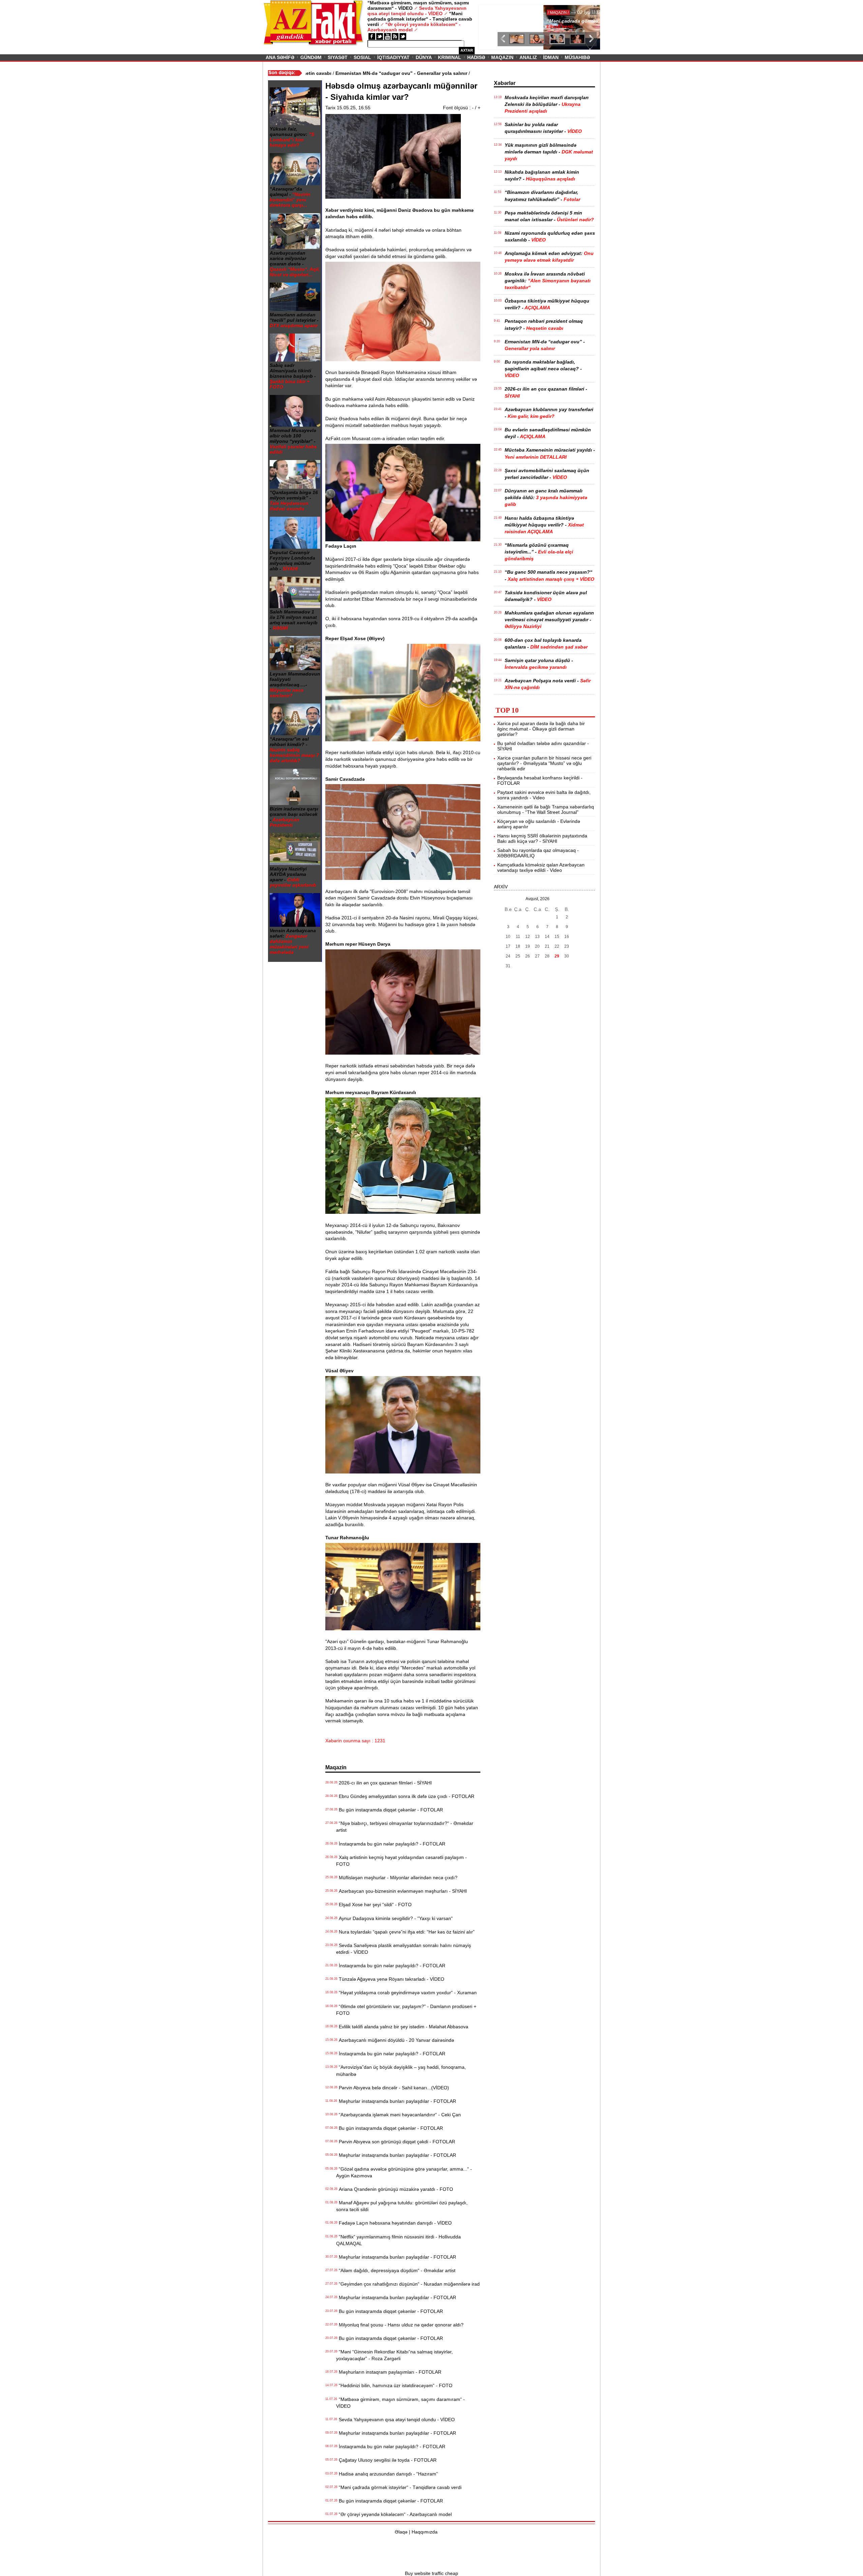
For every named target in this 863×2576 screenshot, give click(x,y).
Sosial (362, 57)
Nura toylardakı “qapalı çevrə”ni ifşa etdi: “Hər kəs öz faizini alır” (405, 1932)
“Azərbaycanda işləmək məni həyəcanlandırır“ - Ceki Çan (398, 2115)
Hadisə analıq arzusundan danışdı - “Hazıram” (387, 2474)
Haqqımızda (425, 2532)
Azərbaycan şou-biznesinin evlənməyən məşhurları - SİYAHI (401, 1891)
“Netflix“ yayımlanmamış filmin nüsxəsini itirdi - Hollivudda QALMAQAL (398, 2240)
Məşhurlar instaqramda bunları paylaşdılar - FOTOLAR (396, 2101)
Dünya (424, 57)
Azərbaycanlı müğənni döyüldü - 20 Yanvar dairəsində (395, 2040)
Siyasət (338, 57)
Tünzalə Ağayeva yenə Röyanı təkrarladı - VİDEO (390, 1979)
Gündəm (311, 57)
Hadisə (476, 57)
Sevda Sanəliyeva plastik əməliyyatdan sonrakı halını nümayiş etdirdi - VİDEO (404, 1949)
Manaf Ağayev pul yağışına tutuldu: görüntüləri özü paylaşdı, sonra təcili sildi (402, 2206)
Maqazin (502, 57)
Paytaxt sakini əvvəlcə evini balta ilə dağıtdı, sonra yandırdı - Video (544, 795)
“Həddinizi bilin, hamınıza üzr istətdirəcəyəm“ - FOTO (394, 2385)
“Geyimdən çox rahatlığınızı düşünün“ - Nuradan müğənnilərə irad (408, 2284)
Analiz (528, 57)
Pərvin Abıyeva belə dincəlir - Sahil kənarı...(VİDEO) (393, 2088)
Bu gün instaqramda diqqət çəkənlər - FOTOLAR (390, 1810)
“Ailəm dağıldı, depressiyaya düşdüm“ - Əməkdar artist (396, 2270)
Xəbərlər (505, 83)
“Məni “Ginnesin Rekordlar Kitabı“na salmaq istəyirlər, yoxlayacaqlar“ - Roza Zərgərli (394, 2355)
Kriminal (450, 57)
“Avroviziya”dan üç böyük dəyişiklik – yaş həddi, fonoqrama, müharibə (401, 2070)
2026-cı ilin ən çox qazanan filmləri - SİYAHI (384, 1783)
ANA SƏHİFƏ (280, 57)
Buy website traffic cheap (431, 2573)
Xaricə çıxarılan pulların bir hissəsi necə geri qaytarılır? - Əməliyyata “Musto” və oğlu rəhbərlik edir (544, 763)
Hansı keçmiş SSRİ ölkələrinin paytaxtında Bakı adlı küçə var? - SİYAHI (542, 838)
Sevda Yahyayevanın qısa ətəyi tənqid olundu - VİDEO (395, 2420)
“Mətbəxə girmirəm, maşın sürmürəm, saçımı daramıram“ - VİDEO (400, 2403)
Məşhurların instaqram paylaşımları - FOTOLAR (389, 2372)
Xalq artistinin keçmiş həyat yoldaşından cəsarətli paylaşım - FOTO (401, 1861)
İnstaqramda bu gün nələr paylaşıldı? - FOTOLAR (391, 1844)
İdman (551, 57)
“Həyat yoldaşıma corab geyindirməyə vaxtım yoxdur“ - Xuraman (406, 1993)
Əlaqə (401, 2532)
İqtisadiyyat (393, 57)
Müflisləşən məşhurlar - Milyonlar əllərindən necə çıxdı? (397, 1878)
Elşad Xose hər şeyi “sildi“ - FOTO (374, 1905)
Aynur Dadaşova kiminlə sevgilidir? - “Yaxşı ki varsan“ (394, 1918)
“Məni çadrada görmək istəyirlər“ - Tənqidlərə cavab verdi (399, 2487)
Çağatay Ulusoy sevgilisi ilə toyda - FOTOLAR (386, 2460)
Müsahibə (577, 57)
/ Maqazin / (496, 12)
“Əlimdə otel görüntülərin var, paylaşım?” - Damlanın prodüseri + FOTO (406, 2010)
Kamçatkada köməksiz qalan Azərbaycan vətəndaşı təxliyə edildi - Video (541, 867)
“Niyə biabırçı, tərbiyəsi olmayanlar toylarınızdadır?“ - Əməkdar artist (405, 1827)
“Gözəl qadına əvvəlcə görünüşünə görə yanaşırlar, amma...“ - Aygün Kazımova (404, 2172)
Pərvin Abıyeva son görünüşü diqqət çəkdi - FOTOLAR (396, 2142)
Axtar (467, 50)
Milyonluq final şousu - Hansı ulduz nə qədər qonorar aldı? (400, 2325)
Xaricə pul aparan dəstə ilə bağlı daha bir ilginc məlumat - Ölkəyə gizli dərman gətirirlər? (541, 729)
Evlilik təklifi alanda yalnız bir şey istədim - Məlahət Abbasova (402, 2027)
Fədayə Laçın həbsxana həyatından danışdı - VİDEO (394, 2223)
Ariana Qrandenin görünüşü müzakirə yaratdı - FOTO (395, 2189)
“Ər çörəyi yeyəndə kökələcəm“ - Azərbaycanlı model (394, 2514)
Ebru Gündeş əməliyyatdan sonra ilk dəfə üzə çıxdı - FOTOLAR (405, 1796)
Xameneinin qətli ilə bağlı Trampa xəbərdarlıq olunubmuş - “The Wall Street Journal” (546, 809)
